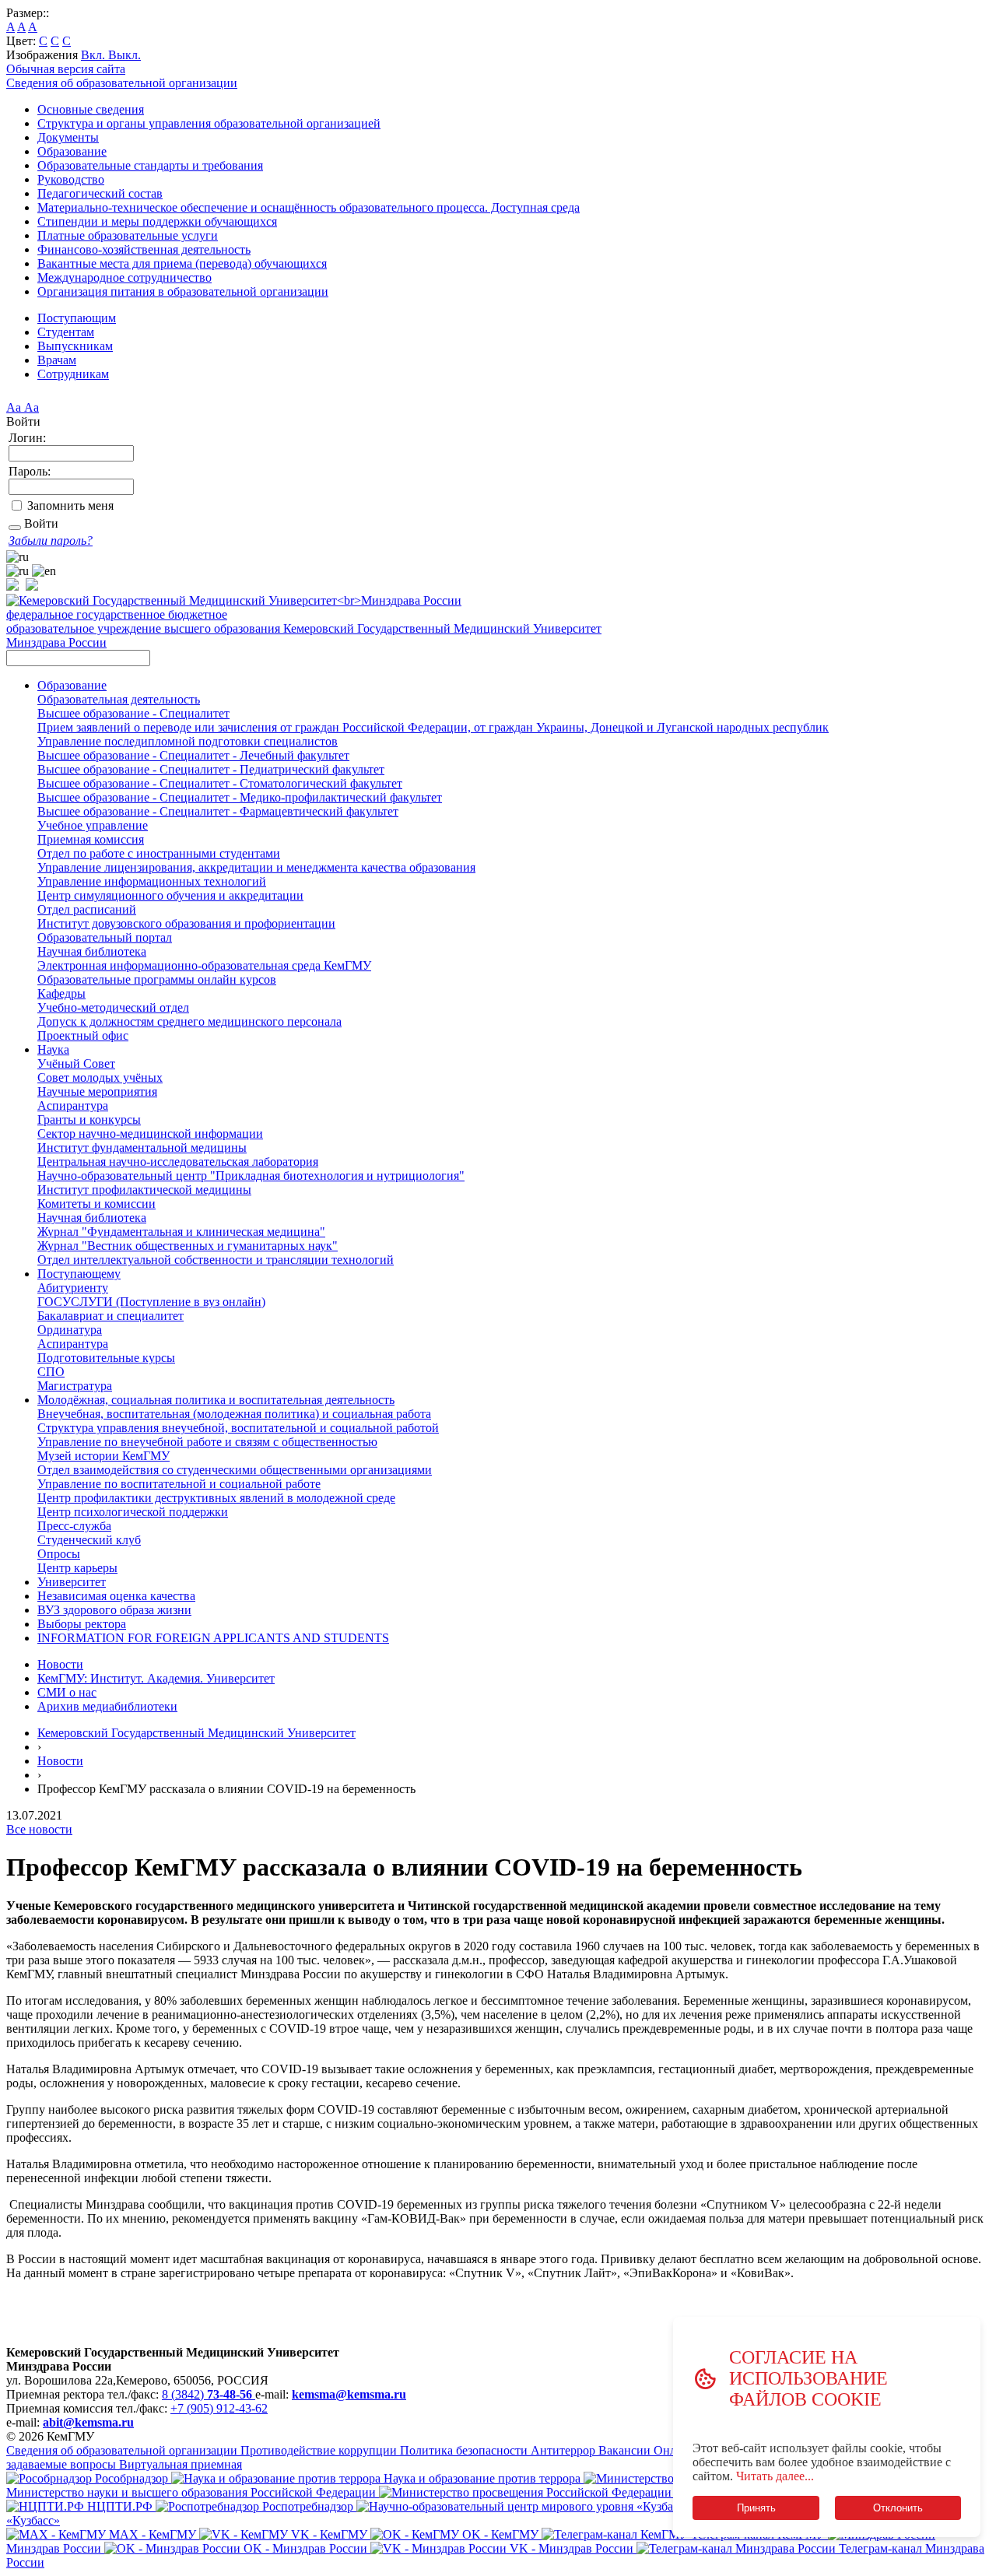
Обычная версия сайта (66, 69)
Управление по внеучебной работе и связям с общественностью (207, 1442)
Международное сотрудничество (124, 277)
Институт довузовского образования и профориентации (186, 923)
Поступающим (77, 318)
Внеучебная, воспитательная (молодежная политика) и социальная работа (234, 1414)
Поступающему (79, 1274)
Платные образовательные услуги (128, 235)
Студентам (66, 332)
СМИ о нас (67, 1692)
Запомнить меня (70, 505)
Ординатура (70, 1330)
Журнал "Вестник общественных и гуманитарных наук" (188, 1246)
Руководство (71, 179)
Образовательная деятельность (119, 699)
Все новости (39, 1829)
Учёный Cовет (76, 1063)
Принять (756, 2508)
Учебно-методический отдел (113, 1007)
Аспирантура (73, 1106)
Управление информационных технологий (152, 881)
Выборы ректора (82, 1624)
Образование (72, 151)
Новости (60, 1664)
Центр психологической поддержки (133, 1512)
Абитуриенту (73, 1288)
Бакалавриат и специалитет (110, 1316)
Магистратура (75, 1386)
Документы (68, 137)
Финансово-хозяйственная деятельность (144, 249)
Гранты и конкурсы (89, 1120)
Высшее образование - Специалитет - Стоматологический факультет (220, 783)
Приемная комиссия (91, 839)
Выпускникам (75, 346)
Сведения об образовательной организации (122, 83)
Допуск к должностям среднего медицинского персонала (189, 1021)
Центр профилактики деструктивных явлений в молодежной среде (216, 1498)
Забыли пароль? (51, 540)
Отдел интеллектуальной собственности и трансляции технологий (216, 1260)
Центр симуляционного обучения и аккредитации (170, 895)
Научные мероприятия (97, 1091)
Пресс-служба (74, 1526)
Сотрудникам (73, 374)
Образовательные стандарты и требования (150, 165)
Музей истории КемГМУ (103, 1456)
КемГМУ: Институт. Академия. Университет (156, 1678)
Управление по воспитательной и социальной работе (179, 1484)
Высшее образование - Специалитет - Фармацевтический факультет (218, 811)
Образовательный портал (105, 937)
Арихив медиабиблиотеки (107, 1706)
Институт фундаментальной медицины (142, 1148)
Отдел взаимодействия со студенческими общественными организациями (235, 1470)
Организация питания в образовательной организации (183, 291)
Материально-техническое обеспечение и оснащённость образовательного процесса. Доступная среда (309, 207)
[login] (15, 528)
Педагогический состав (100, 193)
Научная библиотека (92, 951)
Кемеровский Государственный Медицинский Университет (196, 1733)
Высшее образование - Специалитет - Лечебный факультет (193, 755)
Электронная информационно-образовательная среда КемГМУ (204, 965)
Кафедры (61, 993)
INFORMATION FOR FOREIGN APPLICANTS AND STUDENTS (213, 1638)
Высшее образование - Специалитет (133, 713)
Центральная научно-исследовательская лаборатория (178, 1162)
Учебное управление (93, 825)
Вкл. (95, 55)
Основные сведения (91, 109)
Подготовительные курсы (106, 1358)
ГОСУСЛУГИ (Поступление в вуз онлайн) (151, 1302)
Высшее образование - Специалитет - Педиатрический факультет (211, 769)
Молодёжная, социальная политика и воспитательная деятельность (216, 1400)
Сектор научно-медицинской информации (150, 1134)
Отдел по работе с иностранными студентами (159, 853)
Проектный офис (83, 1035)
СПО (51, 1372)
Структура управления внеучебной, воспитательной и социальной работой (238, 1428)
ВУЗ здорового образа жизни (114, 1610)
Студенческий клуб (89, 1540)
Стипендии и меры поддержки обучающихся (157, 221)
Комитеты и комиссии (96, 1204)
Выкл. (124, 55)
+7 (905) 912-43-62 (219, 2408)
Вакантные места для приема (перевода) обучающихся (182, 263)
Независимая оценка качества (116, 1596)
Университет (72, 1582)
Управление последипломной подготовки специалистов (188, 741)
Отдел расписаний (87, 909)
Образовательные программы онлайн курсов (157, 979)
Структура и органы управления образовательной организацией (209, 123)
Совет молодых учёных (100, 1077)
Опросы (59, 1554)
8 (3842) (207, 2394)
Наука (53, 1049)
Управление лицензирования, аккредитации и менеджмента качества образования (256, 867)
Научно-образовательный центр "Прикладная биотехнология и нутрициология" (251, 1176)
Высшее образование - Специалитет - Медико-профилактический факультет (240, 797)
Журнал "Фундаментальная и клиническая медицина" (181, 1232)
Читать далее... (775, 2476)
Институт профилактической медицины (144, 1190)
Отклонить (898, 2508)
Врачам (57, 360)
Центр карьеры (77, 1568)
